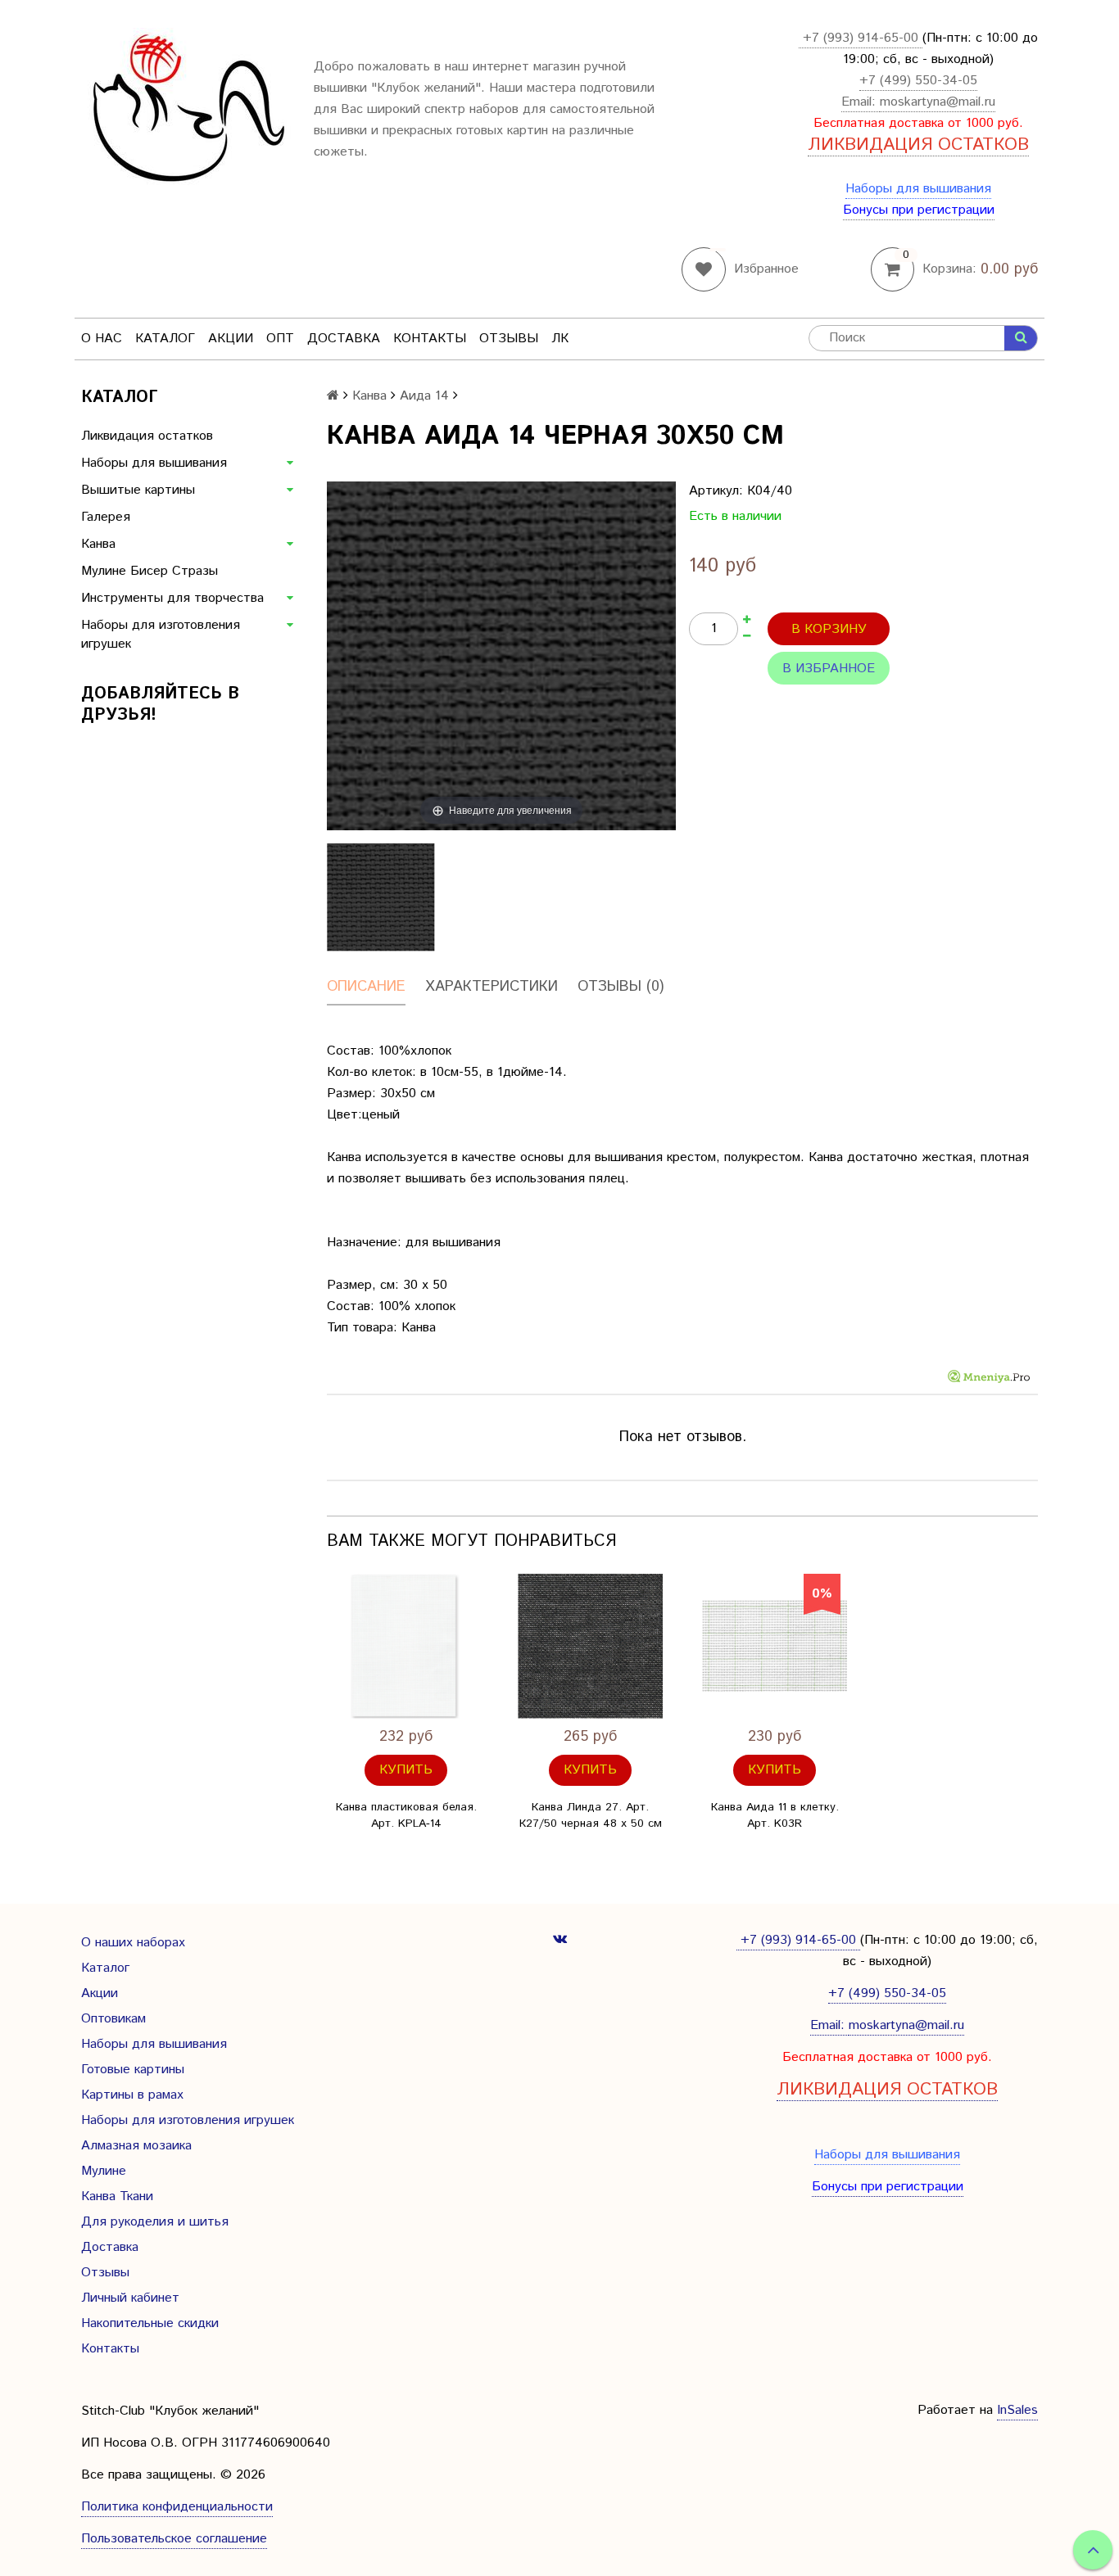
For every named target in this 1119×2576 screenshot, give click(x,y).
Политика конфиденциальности (177, 2507)
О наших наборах (133, 1943)
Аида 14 (424, 396)
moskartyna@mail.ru (938, 102)
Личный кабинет (130, 2298)
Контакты (430, 339)
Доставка (344, 339)
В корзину (829, 629)
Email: (861, 102)
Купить (406, 1770)
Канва (98, 544)
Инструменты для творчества (172, 598)
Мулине (104, 2171)
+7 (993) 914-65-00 (861, 38)
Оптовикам (113, 2019)
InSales (1017, 2410)
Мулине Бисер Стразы (150, 571)
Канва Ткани (117, 2196)
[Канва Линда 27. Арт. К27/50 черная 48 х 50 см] (590, 1646)
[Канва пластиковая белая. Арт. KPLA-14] (406, 1646)
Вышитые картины (138, 490)
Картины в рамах (132, 2095)
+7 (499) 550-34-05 (918, 81)
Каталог (165, 339)
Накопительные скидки (150, 2323)
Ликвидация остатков (147, 436)
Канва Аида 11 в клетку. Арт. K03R (775, 1815)
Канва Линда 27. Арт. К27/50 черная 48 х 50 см (591, 1815)
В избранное (829, 669)
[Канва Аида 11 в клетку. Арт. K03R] (775, 1646)
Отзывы (509, 339)
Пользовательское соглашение (174, 2539)
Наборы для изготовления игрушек (161, 635)
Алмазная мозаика (136, 2146)
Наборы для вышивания (918, 189)
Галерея (106, 517)
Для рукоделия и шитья (155, 2222)
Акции (231, 339)
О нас (102, 339)
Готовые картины (133, 2070)
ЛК (560, 339)
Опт (280, 339)
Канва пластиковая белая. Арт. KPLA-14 (406, 1815)
